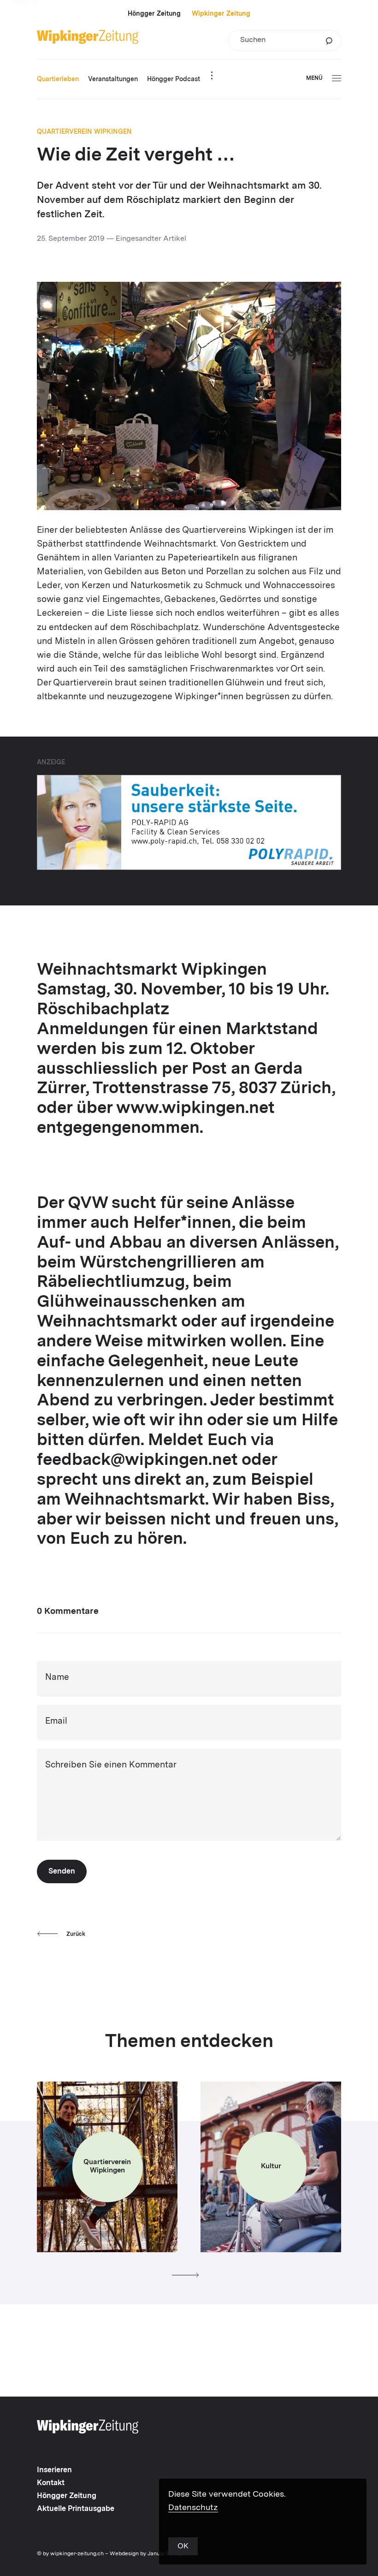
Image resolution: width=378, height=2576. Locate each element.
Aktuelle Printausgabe (76, 2509)
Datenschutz (193, 2508)
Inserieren (54, 2470)
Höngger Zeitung (154, 14)
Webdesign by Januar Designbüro (153, 2554)
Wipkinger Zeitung (221, 14)
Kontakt (51, 2483)
